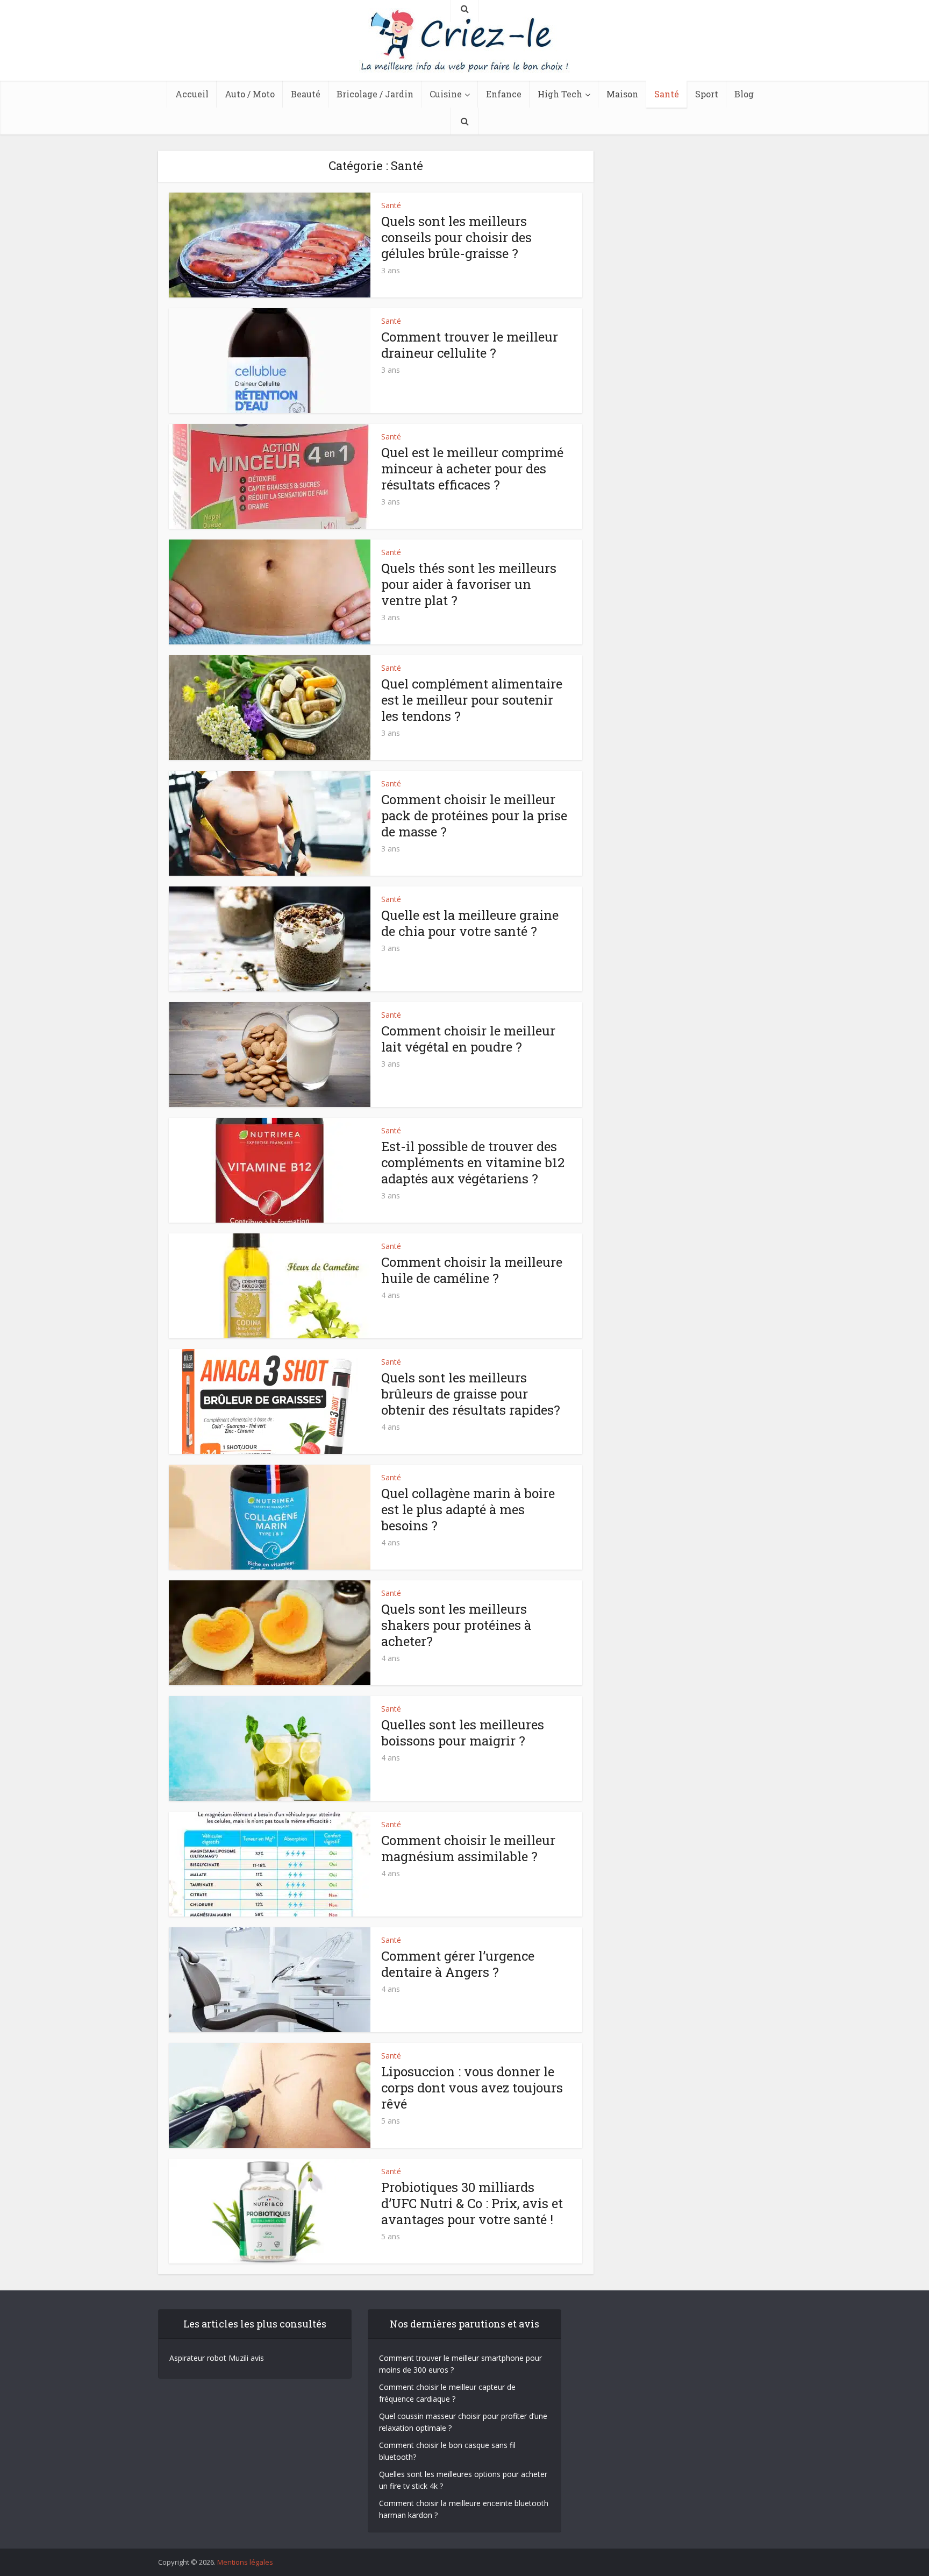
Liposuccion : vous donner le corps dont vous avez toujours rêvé (472, 2088)
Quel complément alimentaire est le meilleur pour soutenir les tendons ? (472, 700)
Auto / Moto (250, 94)
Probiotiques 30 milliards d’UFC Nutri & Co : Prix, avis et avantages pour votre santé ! (472, 2203)
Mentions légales (245, 2562)
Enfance (504, 94)
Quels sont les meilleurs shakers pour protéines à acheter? (456, 1625)
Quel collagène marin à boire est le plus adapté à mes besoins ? (468, 1509)
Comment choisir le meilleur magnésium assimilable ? (468, 1848)
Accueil (192, 94)
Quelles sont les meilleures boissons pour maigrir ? (463, 1733)
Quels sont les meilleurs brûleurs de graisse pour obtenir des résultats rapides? (471, 1394)
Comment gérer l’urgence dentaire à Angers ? (458, 1964)
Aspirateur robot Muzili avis (217, 2358)
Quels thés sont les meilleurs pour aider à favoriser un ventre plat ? (469, 584)
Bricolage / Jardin (375, 94)
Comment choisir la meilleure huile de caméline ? (472, 1270)
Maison (622, 94)
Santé (667, 94)
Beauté (306, 94)
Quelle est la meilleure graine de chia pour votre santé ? (470, 923)
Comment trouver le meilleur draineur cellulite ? (470, 345)
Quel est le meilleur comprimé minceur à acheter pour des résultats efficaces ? (472, 469)
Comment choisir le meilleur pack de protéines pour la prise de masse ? (474, 815)
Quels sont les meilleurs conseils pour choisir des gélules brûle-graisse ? (456, 237)
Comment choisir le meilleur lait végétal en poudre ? (468, 1039)
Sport (707, 94)
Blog (744, 94)
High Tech (560, 94)
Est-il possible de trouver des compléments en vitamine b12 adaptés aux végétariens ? (473, 1162)
